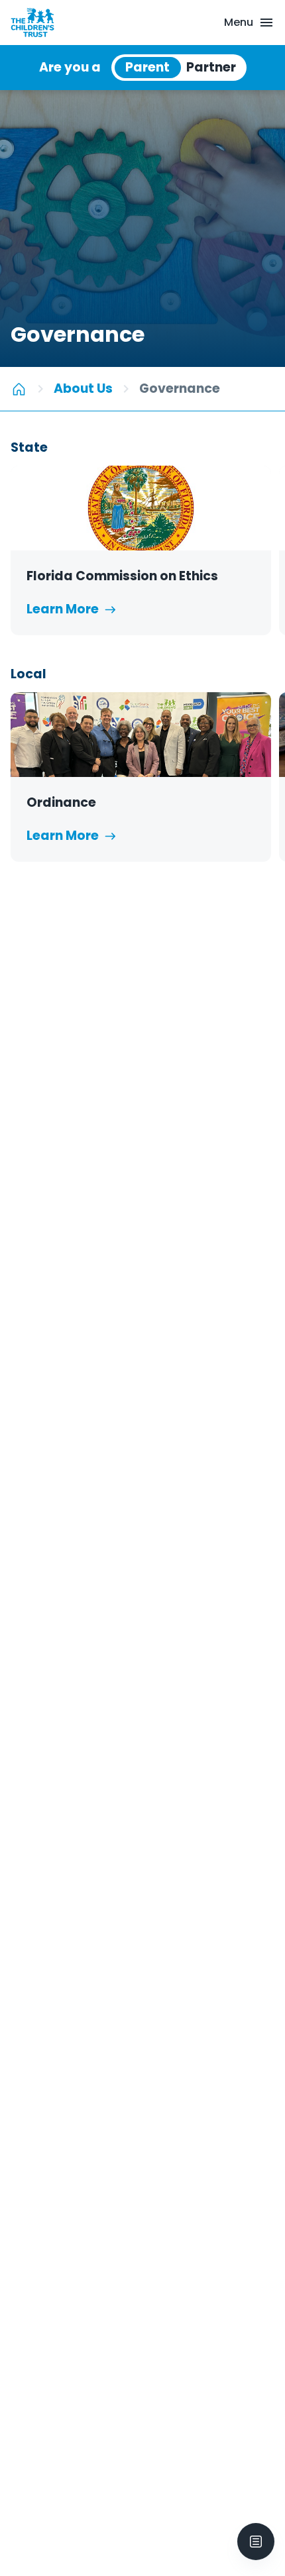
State (29, 447)
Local (28, 674)
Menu (239, 22)
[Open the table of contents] (256, 2542)
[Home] (19, 389)
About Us (83, 388)
